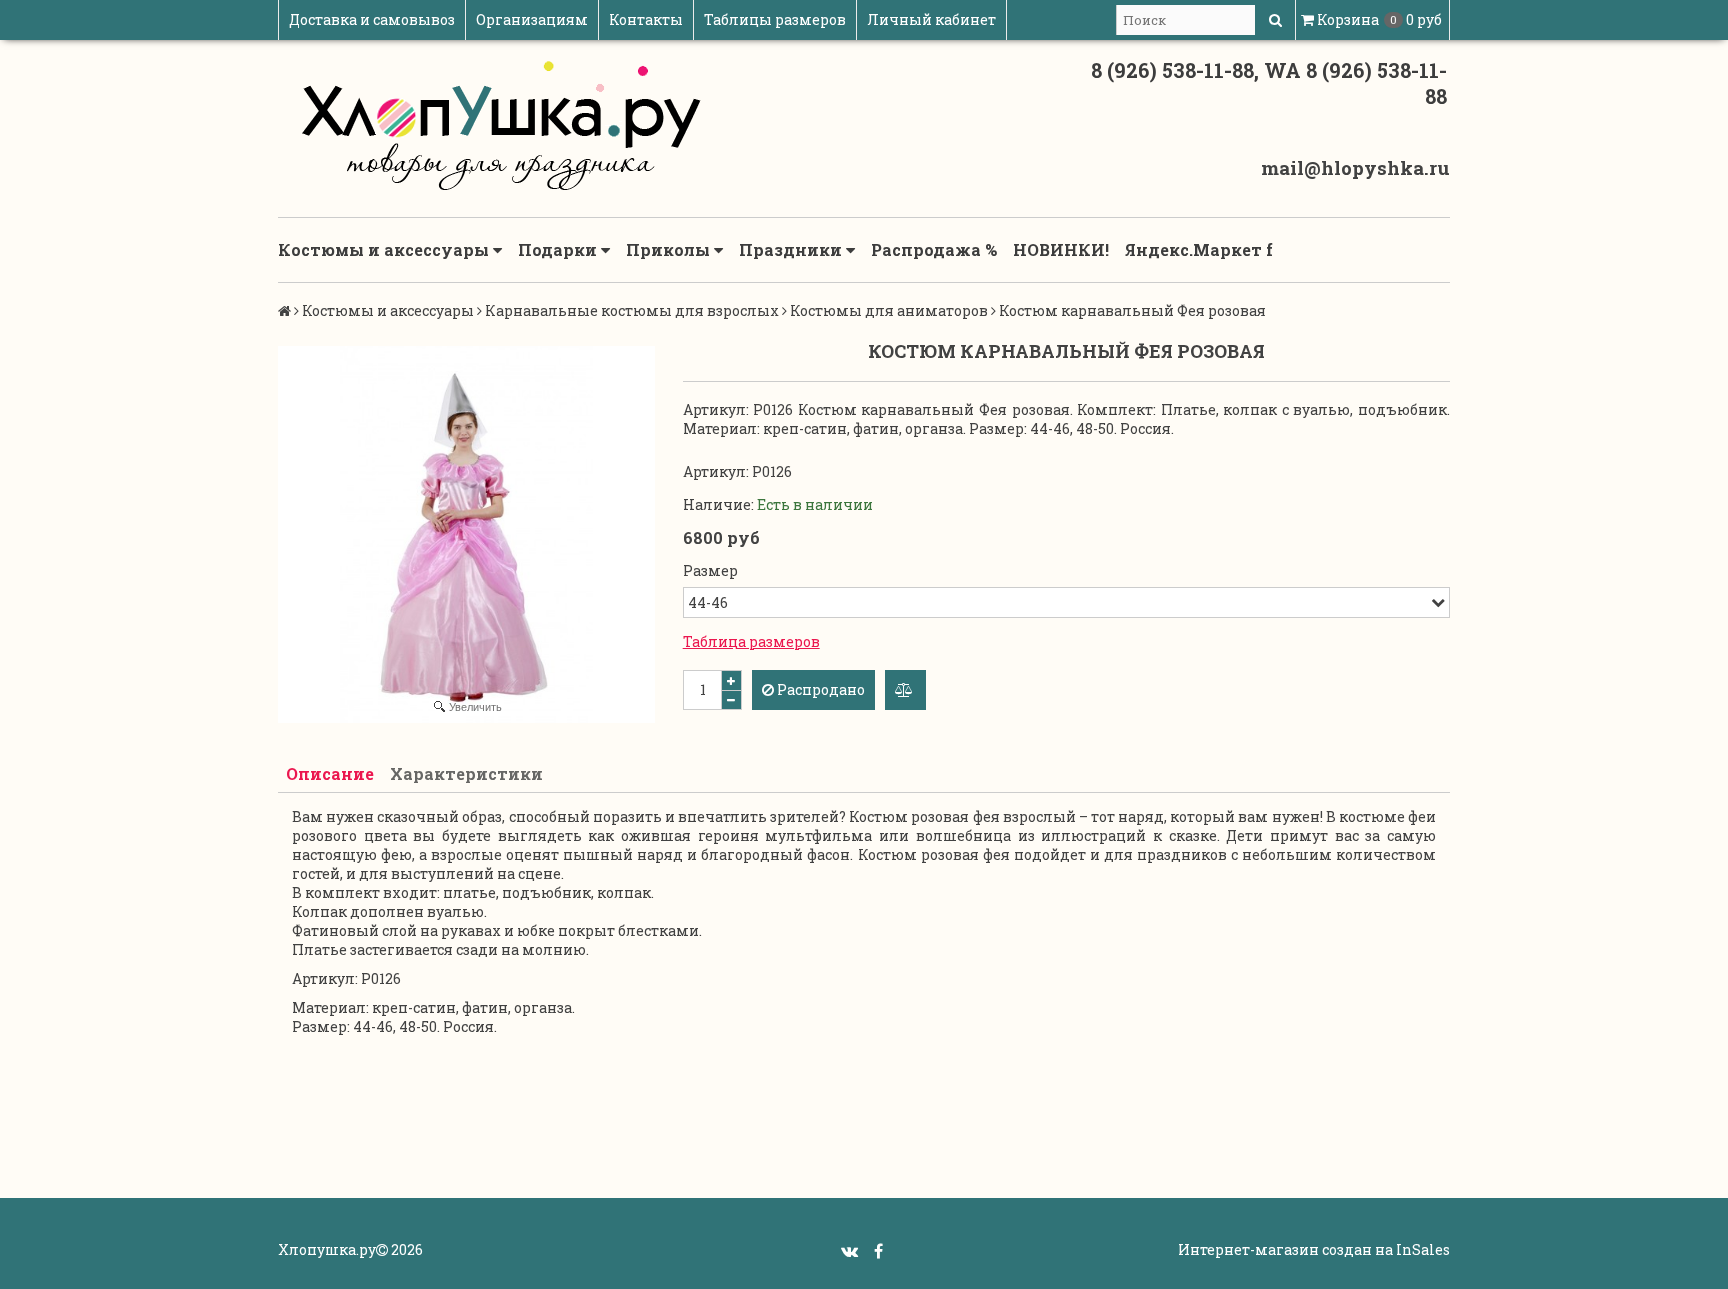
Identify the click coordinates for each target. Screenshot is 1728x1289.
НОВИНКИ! (1061, 249)
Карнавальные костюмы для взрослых (632, 310)
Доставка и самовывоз (372, 19)
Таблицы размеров (775, 19)
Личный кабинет (931, 19)
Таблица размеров (751, 641)
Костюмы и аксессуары (385, 249)
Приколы (670, 249)
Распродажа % (934, 249)
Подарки (559, 249)
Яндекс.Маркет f (1199, 249)
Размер (710, 570)
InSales (1423, 1249)
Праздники (792, 249)
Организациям (532, 19)
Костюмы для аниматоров (889, 310)
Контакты (646, 19)
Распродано (819, 689)
